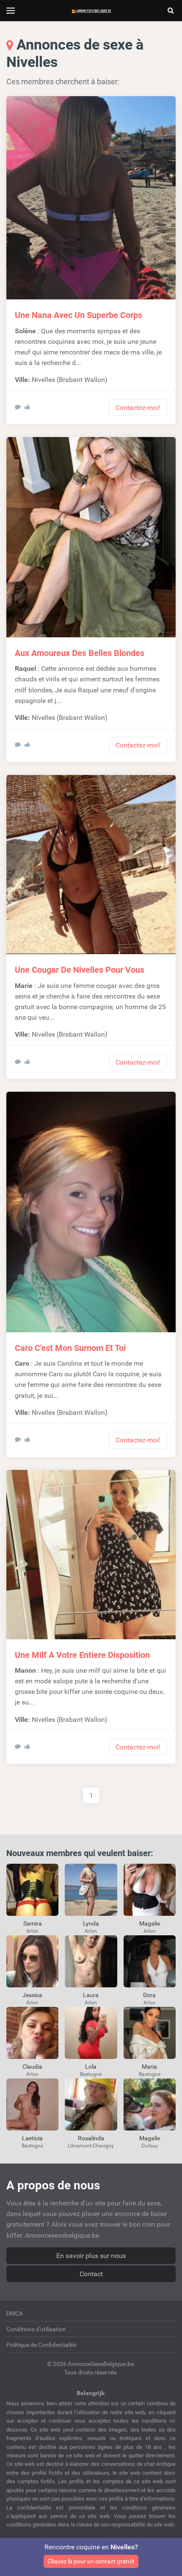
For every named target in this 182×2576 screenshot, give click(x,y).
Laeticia (32, 2138)
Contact (91, 2274)
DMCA (15, 2313)
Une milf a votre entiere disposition (82, 1655)
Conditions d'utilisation (36, 2329)
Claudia (32, 2067)
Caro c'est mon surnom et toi (70, 1348)
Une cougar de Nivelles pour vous (80, 970)
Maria (149, 2067)
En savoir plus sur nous (91, 2256)
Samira (33, 1923)
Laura (91, 1995)
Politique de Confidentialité (41, 2345)
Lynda (91, 1923)
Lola (91, 2067)
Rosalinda (91, 2138)
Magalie (150, 1923)
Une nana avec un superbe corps (79, 315)
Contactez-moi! (138, 408)
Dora (149, 1995)
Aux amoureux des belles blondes (80, 653)
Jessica (32, 1995)
